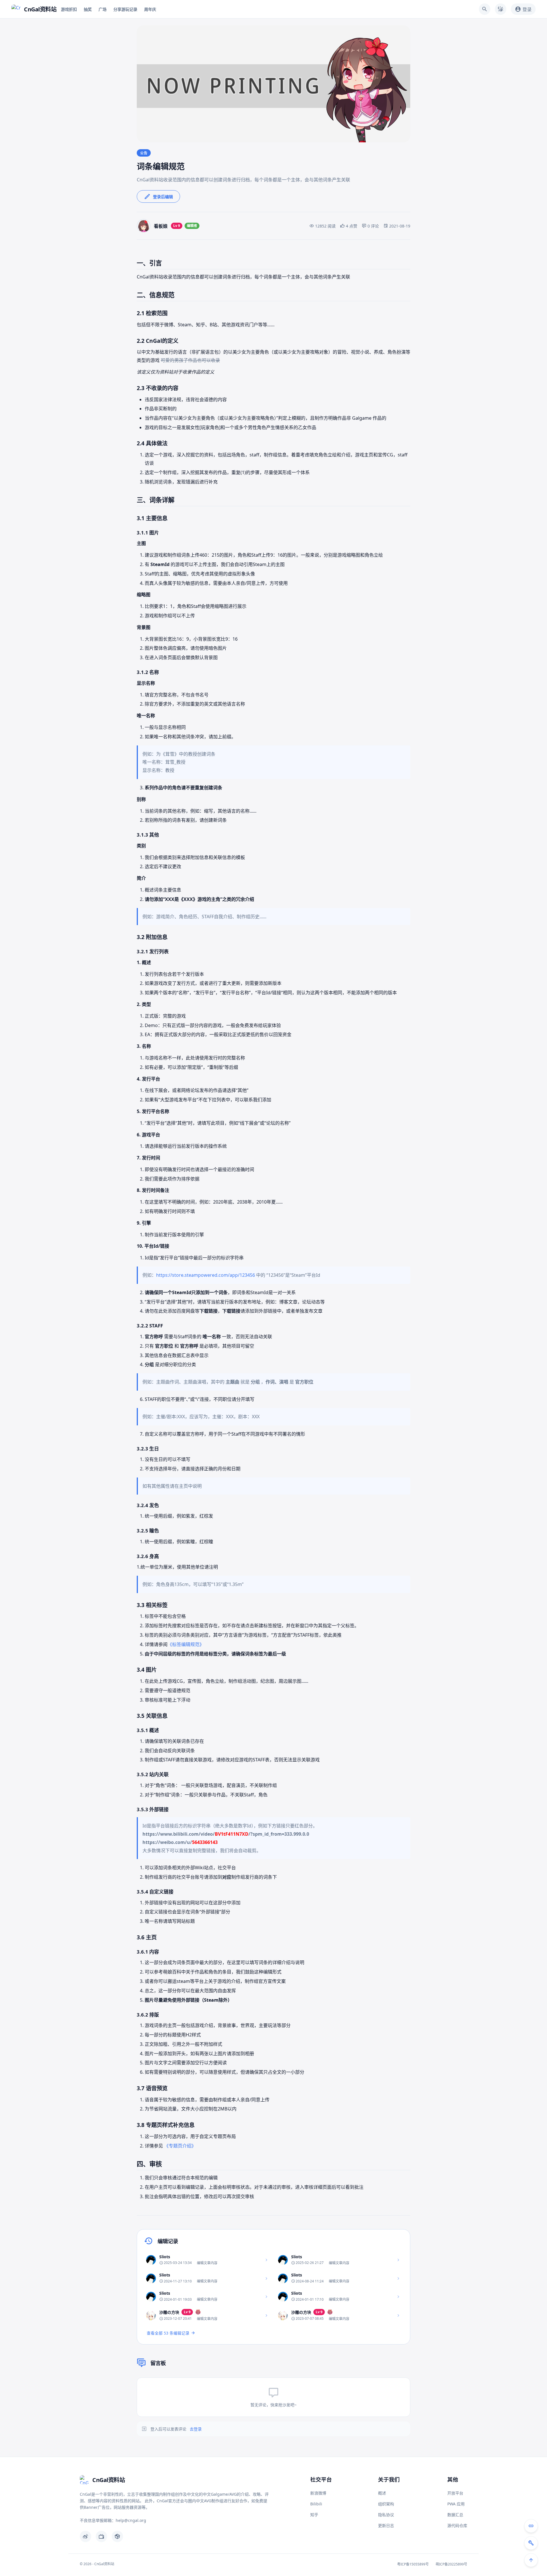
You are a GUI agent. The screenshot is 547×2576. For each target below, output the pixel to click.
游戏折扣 (69, 9)
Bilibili (316, 2504)
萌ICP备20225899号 (451, 2564)
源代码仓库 (457, 2525)
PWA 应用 (456, 2504)
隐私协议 (386, 2515)
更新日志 (386, 2525)
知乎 (314, 2515)
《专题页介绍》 (180, 2146)
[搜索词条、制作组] (485, 9)
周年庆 (150, 9)
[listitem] (208, 2260)
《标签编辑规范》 (186, 1644)
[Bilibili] (101, 2536)
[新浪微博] (85, 2536)
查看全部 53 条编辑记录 (168, 2333)
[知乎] (117, 2536)
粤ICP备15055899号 (413, 2564)
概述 (382, 2493)
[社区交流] (531, 2526)
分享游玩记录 (125, 9)
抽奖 (88, 9)
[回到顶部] (531, 2560)
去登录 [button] (196, 2429)
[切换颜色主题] (501, 9)
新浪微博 (318, 2493)
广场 (103, 9)
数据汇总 (455, 2515)
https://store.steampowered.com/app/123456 (206, 1275)
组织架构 (386, 2504)
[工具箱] (531, 2543)
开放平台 (455, 2493)
